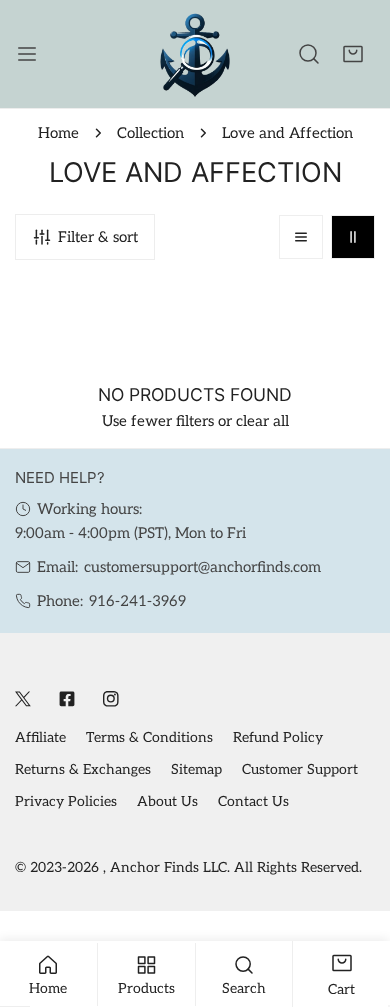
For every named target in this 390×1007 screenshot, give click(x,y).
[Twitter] (23, 699)
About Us (167, 801)
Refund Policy (278, 737)
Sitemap (196, 769)
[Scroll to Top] (354, 901)
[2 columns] (353, 237)
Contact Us (253, 801)
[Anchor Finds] (195, 54)
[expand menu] (27, 54)
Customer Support (300, 769)
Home (58, 133)
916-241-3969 (137, 601)
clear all (262, 421)
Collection (150, 133)
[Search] (309, 54)
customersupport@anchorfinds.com (202, 567)
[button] (353, 54)
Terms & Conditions (149, 737)
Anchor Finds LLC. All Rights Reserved (234, 867)
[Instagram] (111, 699)
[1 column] (301, 237)
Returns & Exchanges (83, 769)
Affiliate (40, 737)
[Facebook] (67, 699)
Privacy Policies (66, 801)
